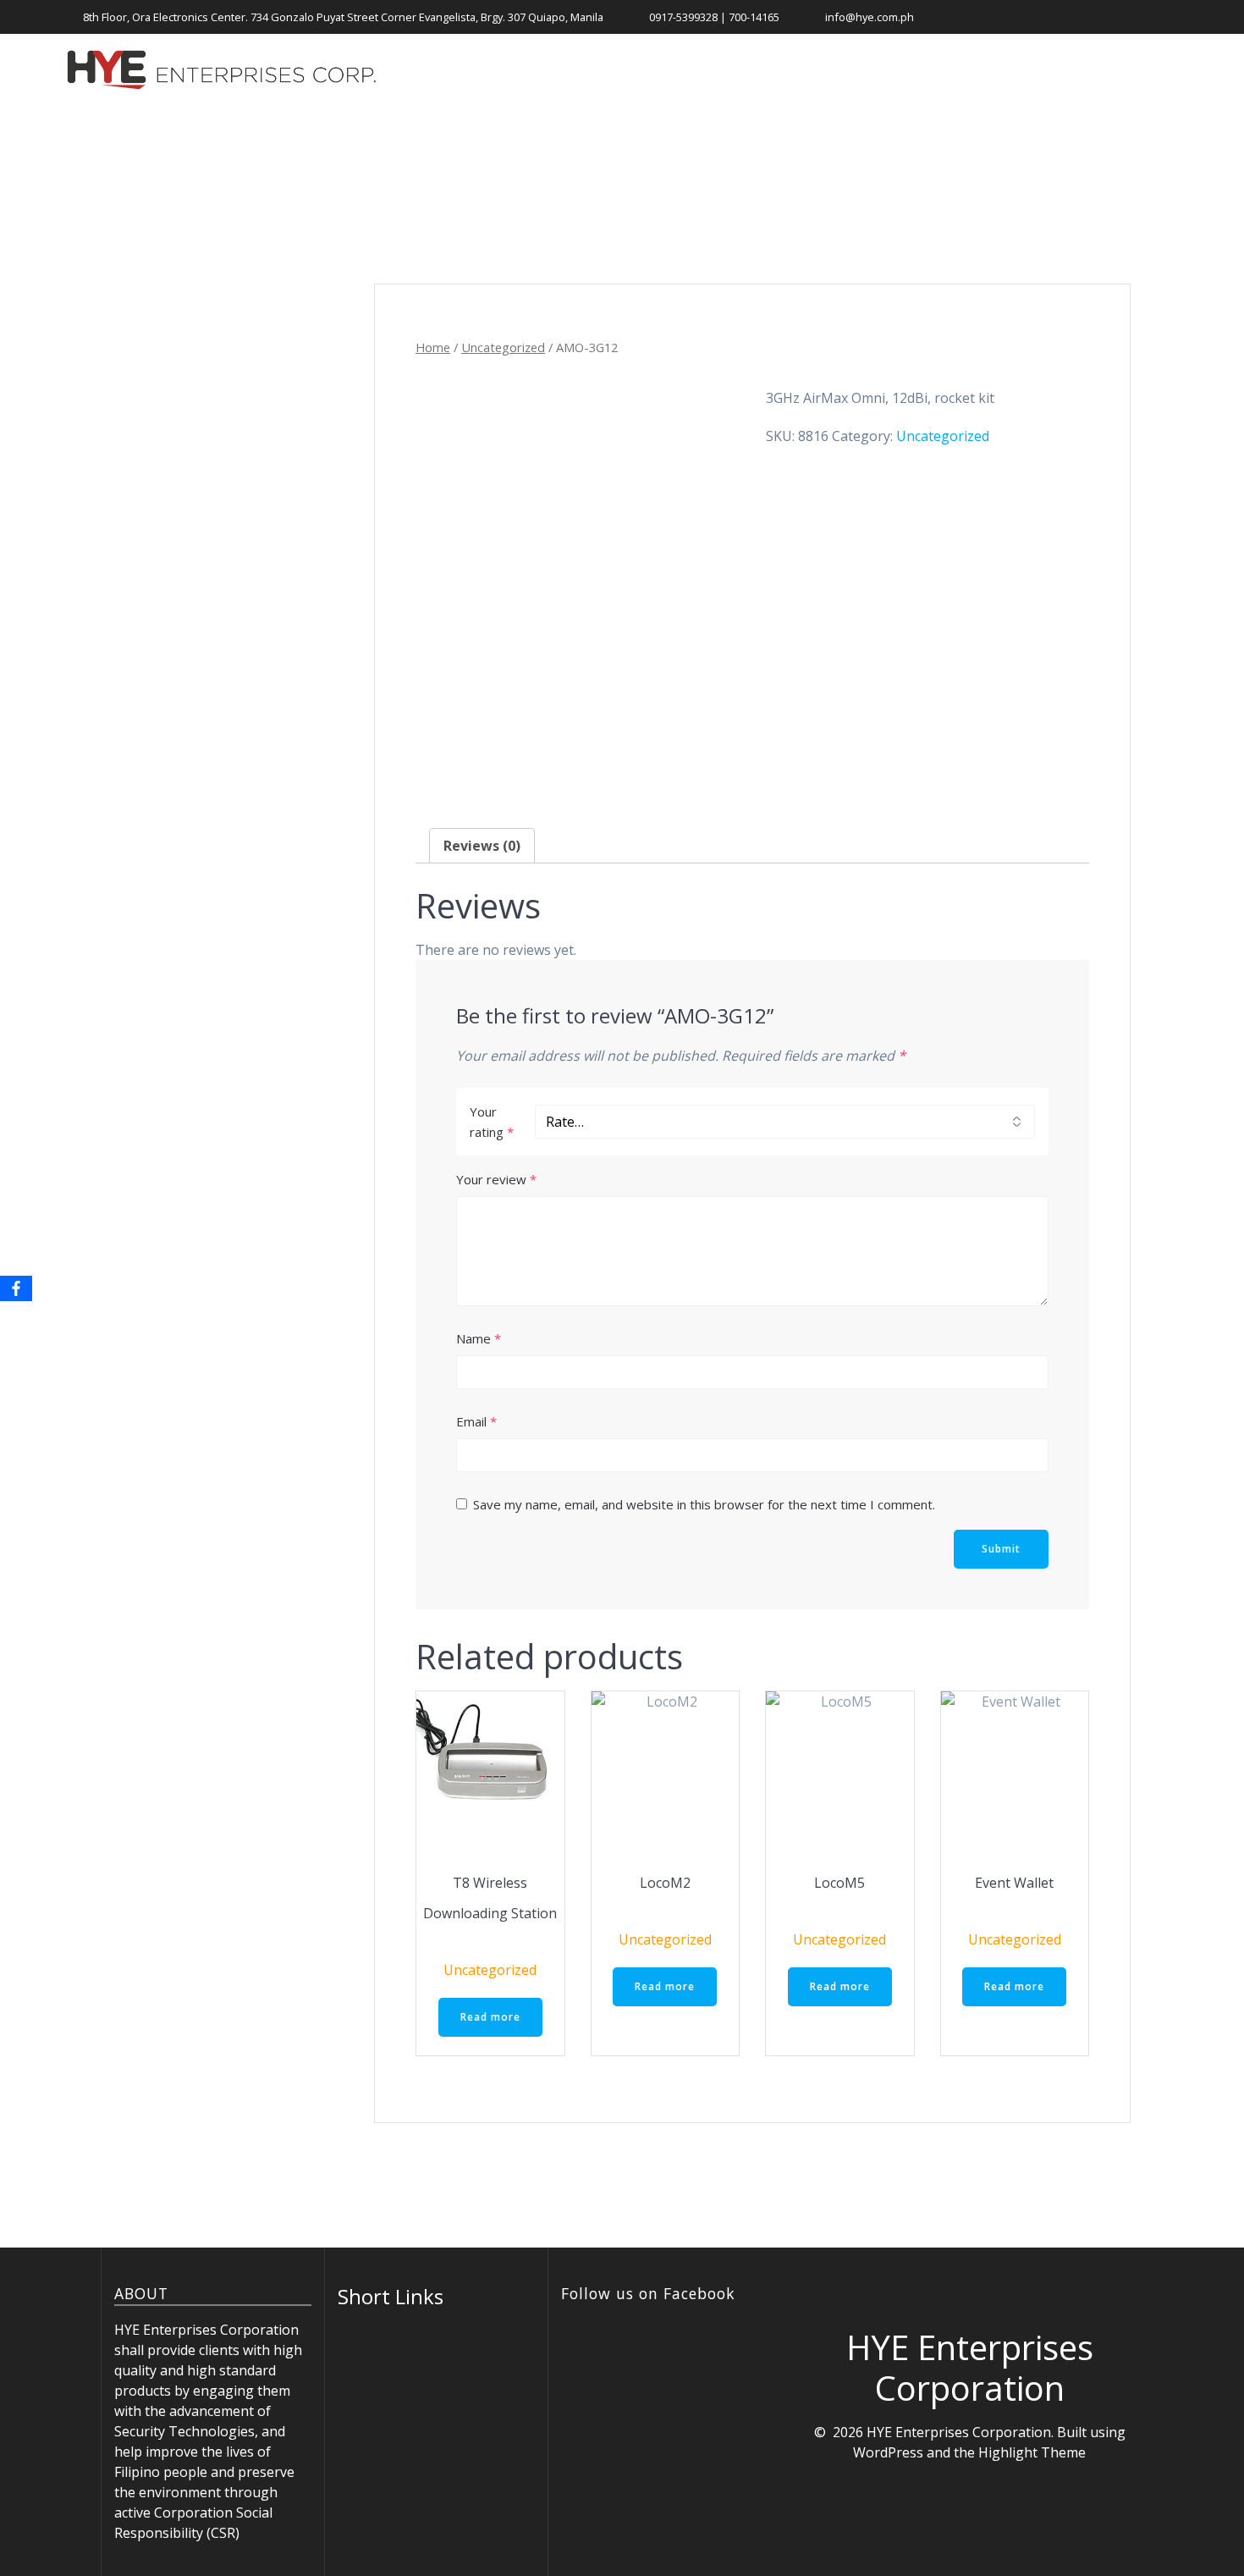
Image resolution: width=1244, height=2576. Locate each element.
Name (479, 1338)
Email (476, 1421)
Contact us (1093, 70)
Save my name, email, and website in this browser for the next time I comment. (704, 1504)
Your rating (492, 1122)
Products (677, 70)
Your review (496, 1179)
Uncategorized (503, 347)
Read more (490, 2017)
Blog (1010, 70)
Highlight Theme (1032, 2452)
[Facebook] (16, 1288)
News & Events (804, 70)
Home (585, 70)
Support (925, 70)
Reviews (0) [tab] (482, 846)
